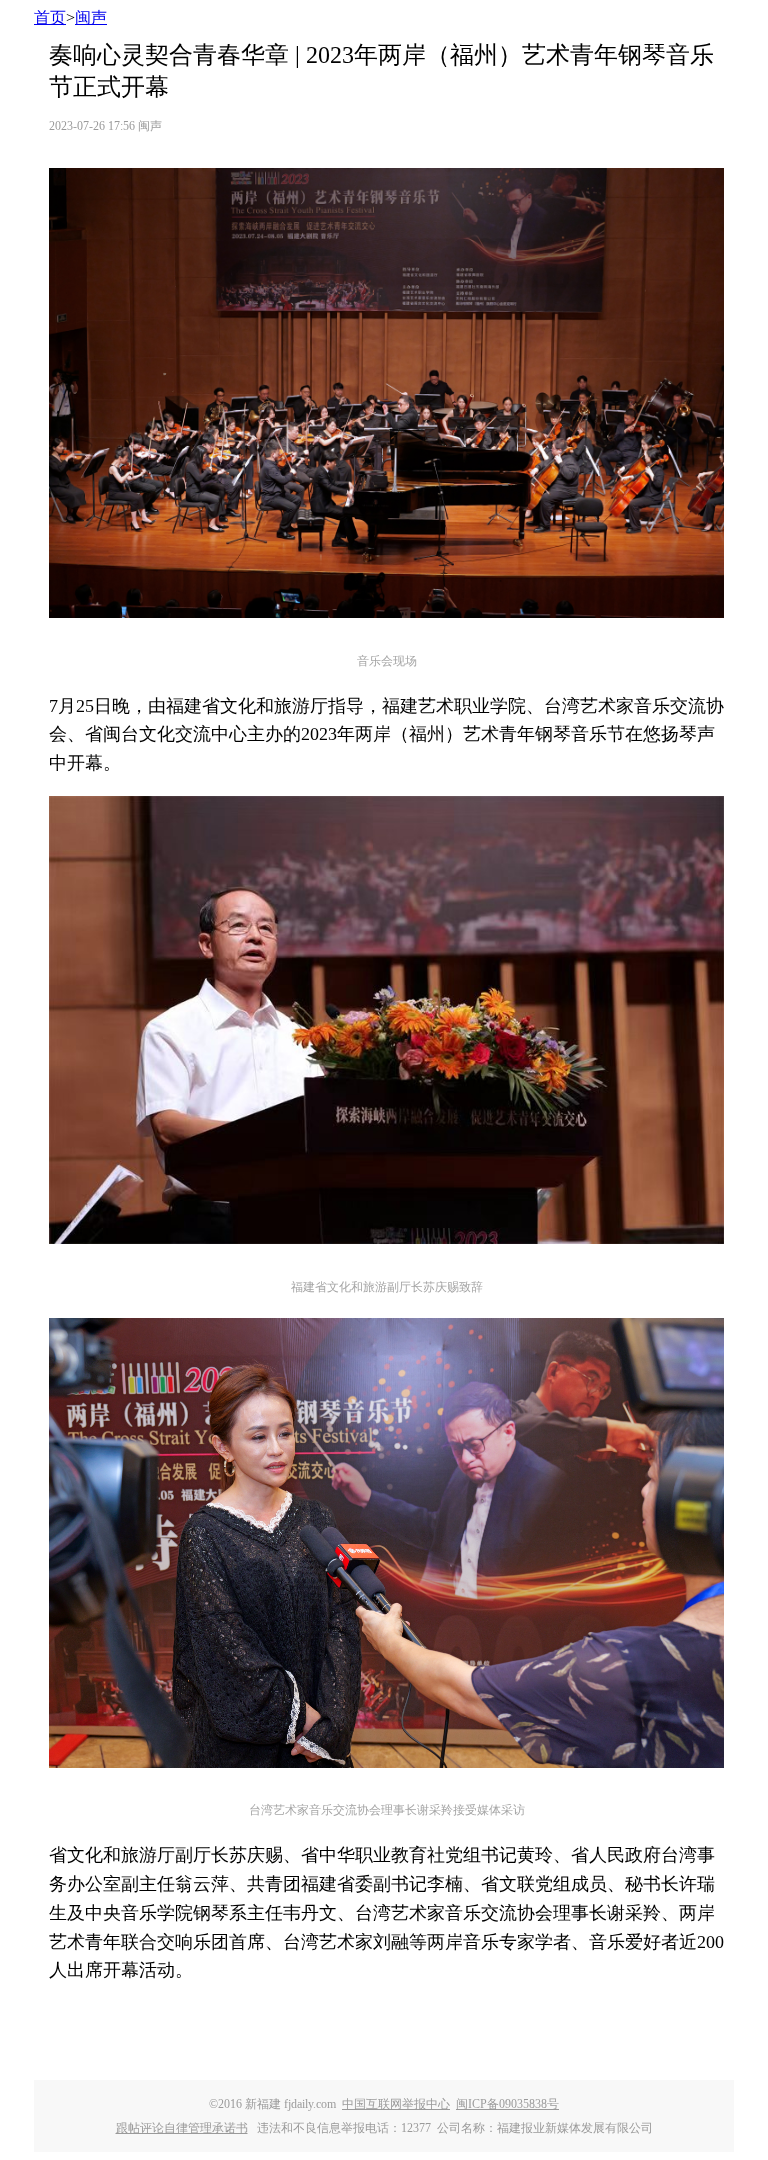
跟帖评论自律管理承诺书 (182, 2128)
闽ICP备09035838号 (507, 2104)
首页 (50, 17)
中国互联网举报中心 (396, 2104)
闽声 (91, 17)
